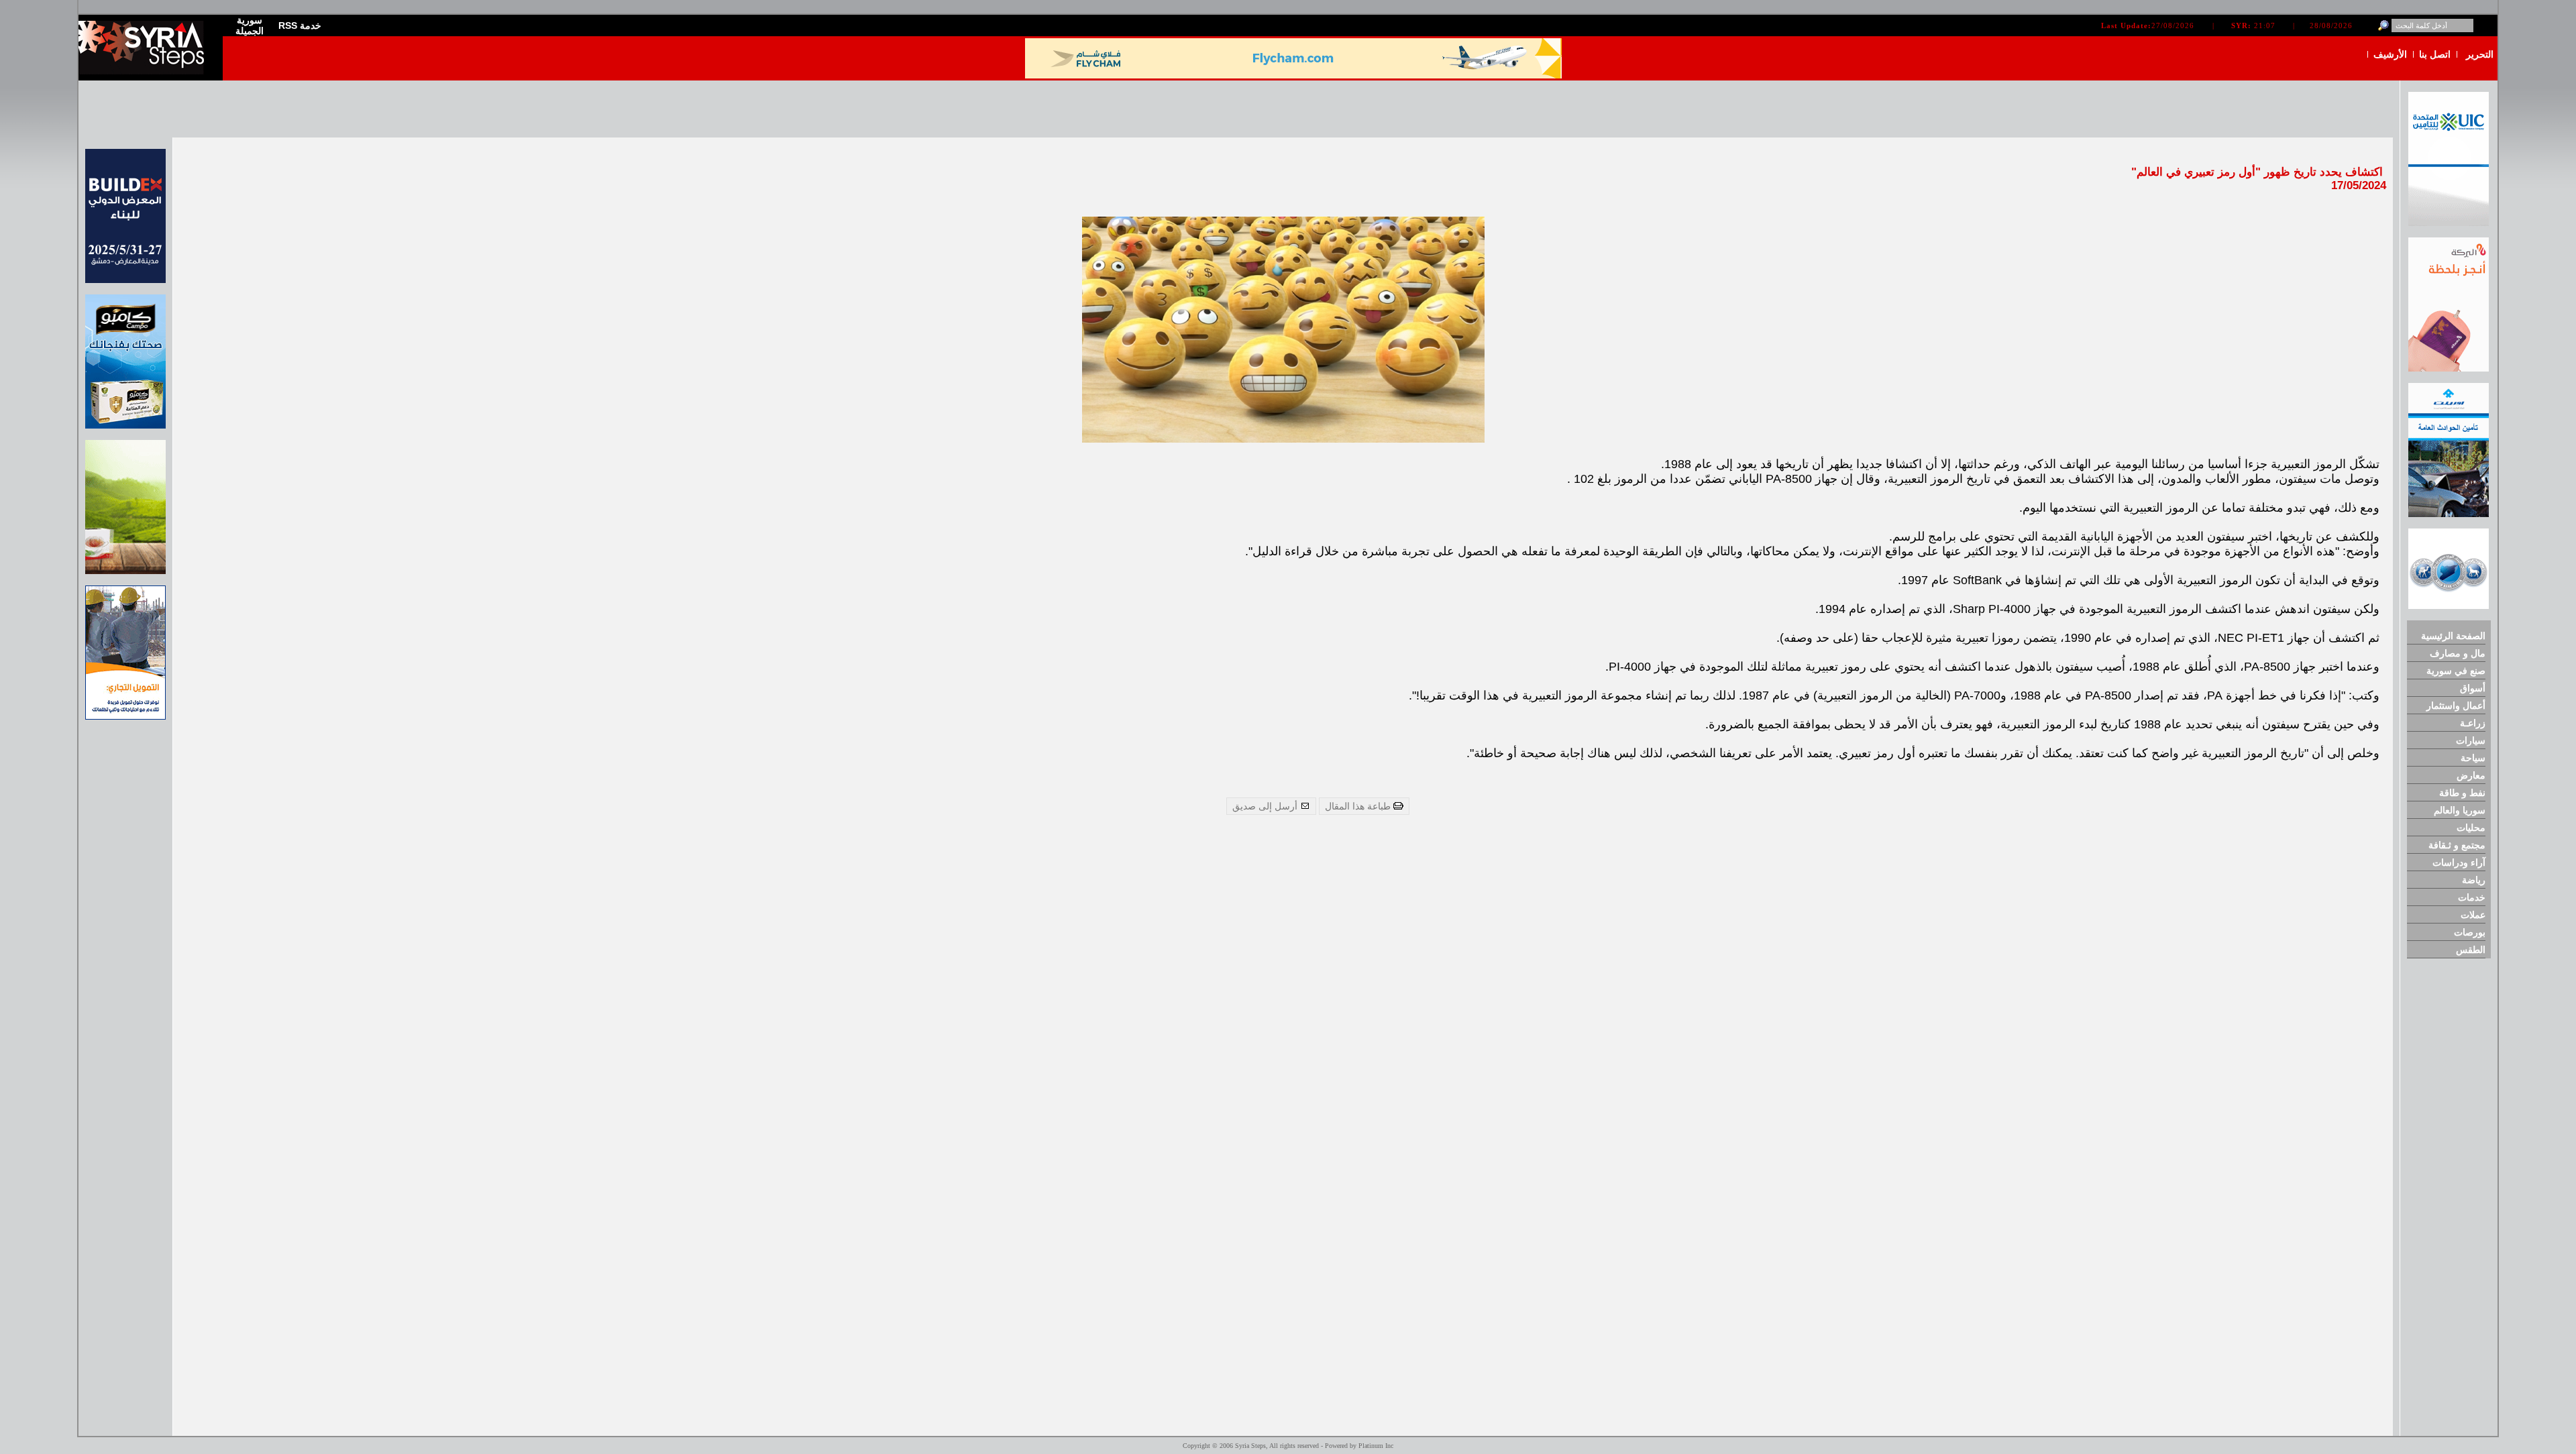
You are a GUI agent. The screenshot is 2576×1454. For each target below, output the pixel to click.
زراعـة (2473, 723)
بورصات (2470, 932)
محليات (2471, 828)
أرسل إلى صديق (1266, 806)
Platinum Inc (1376, 1446)
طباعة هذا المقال (1359, 806)
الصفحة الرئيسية (2453, 636)
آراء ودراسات (2459, 862)
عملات (2473, 915)
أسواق (2473, 688)
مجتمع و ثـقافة (2457, 845)
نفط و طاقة (2462, 793)
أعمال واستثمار (2456, 706)
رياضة (2474, 880)
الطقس (2471, 950)
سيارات (2471, 740)
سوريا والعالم (2460, 810)
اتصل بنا (2435, 54)
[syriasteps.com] (146, 71)
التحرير (2480, 54)
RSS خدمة (300, 25)
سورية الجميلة (250, 25)
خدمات (2472, 897)
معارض (2471, 775)
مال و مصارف (2458, 653)
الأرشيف (2390, 54)
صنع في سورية (2456, 671)
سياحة (2473, 758)
